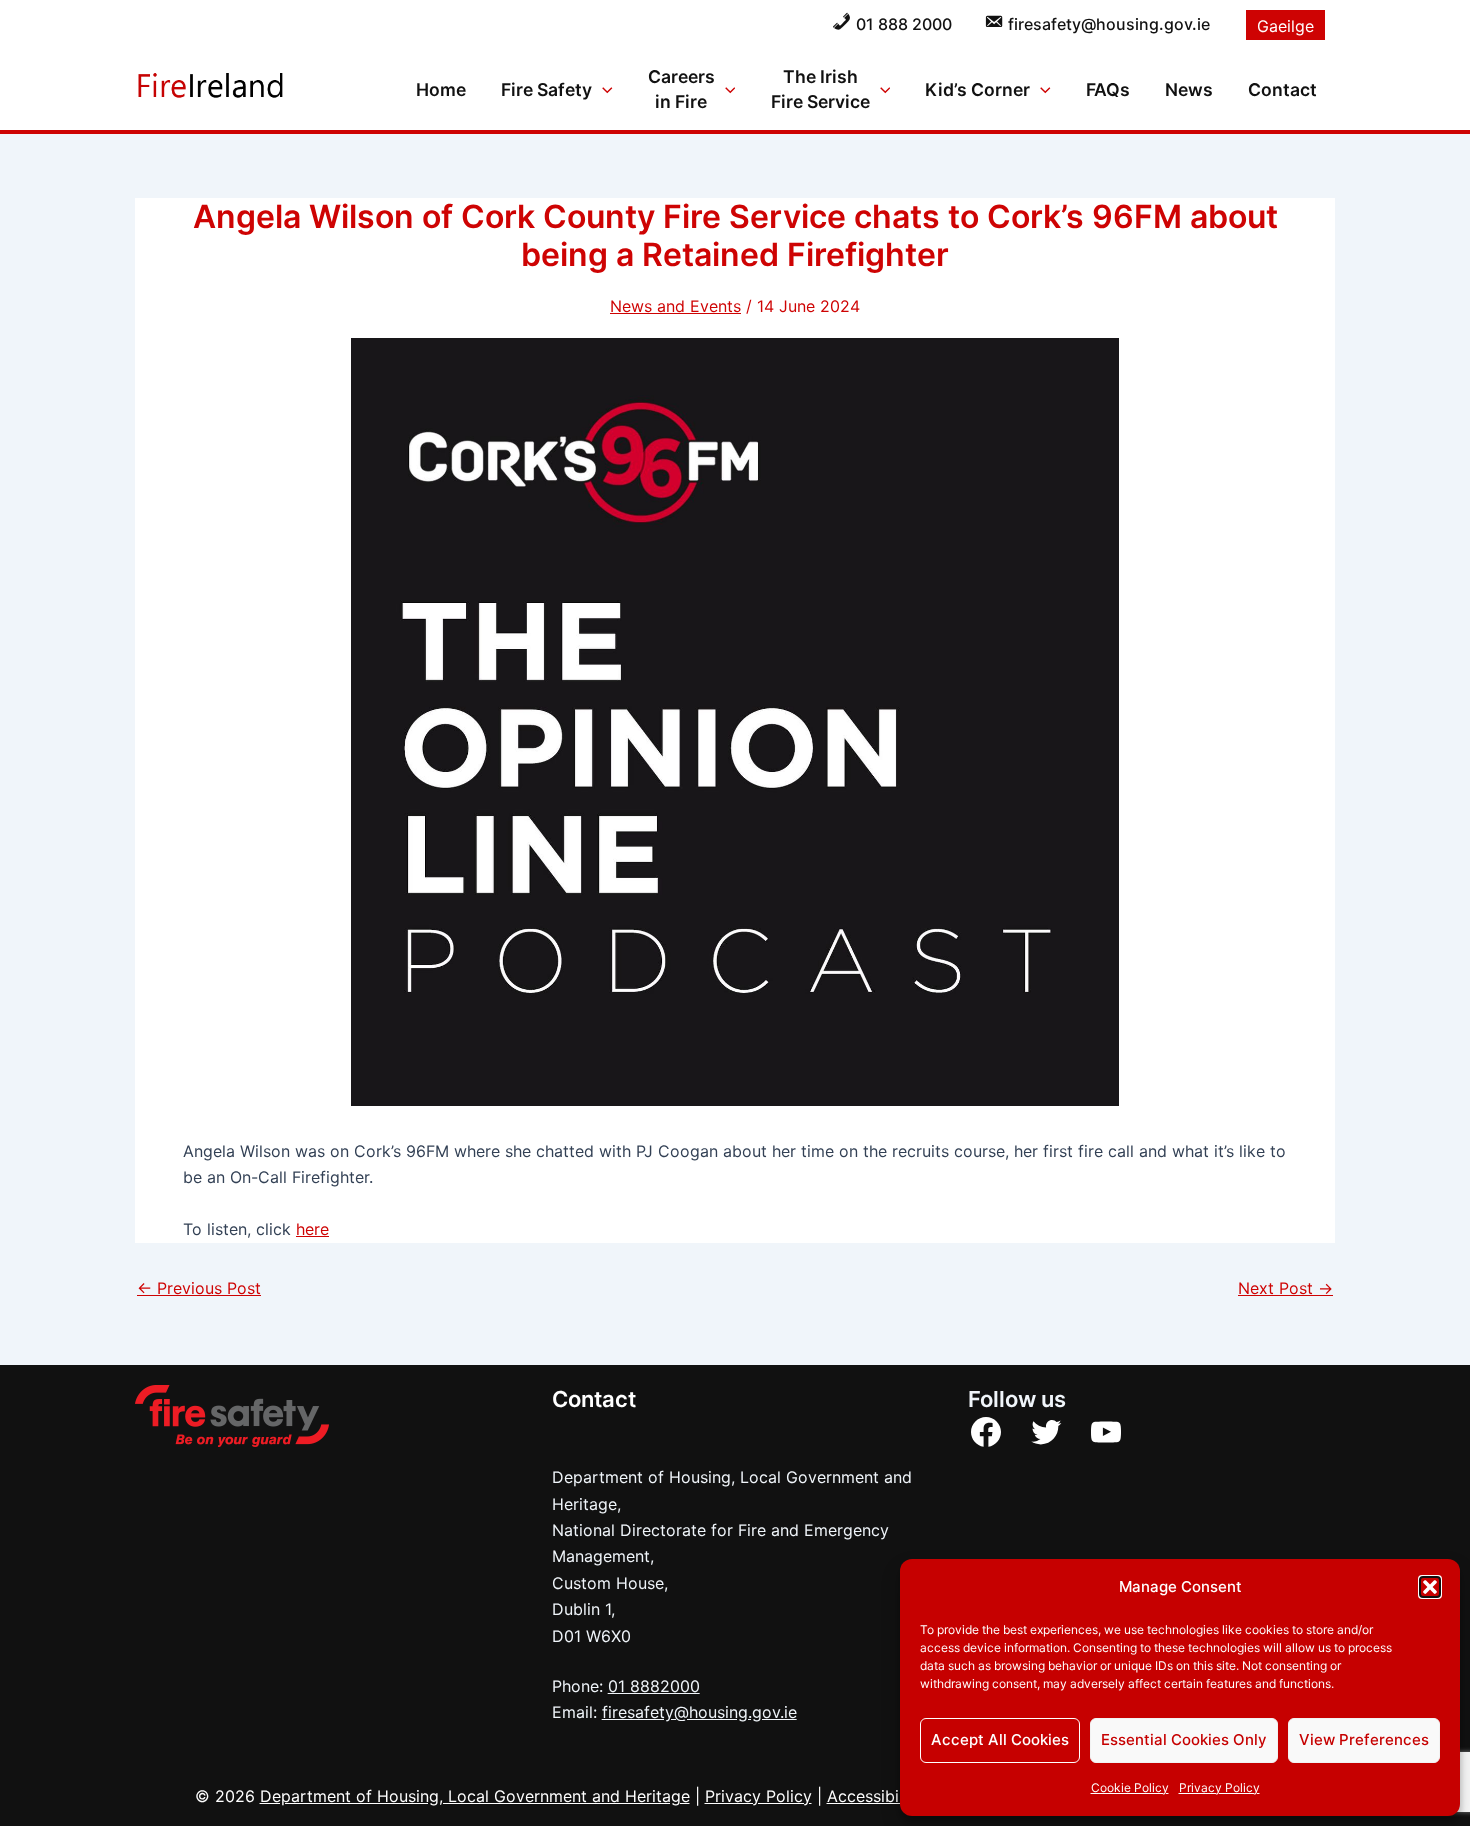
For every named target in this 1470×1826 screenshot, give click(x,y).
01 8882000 (654, 1686)
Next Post (1285, 1288)
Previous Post (199, 1288)
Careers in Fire (681, 89)
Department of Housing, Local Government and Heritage (475, 1796)
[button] (1430, 1587)
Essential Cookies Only (1184, 1739)
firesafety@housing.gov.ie (699, 1712)
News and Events (675, 306)
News (1189, 89)
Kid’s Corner (977, 89)
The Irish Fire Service (820, 89)
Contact (1282, 89)
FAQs (1108, 89)
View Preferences (1364, 1739)
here (312, 1229)
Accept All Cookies (1000, 1739)
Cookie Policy (1130, 1787)
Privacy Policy (1219, 1787)
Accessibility (874, 1796)
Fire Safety (546, 89)
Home (441, 89)
